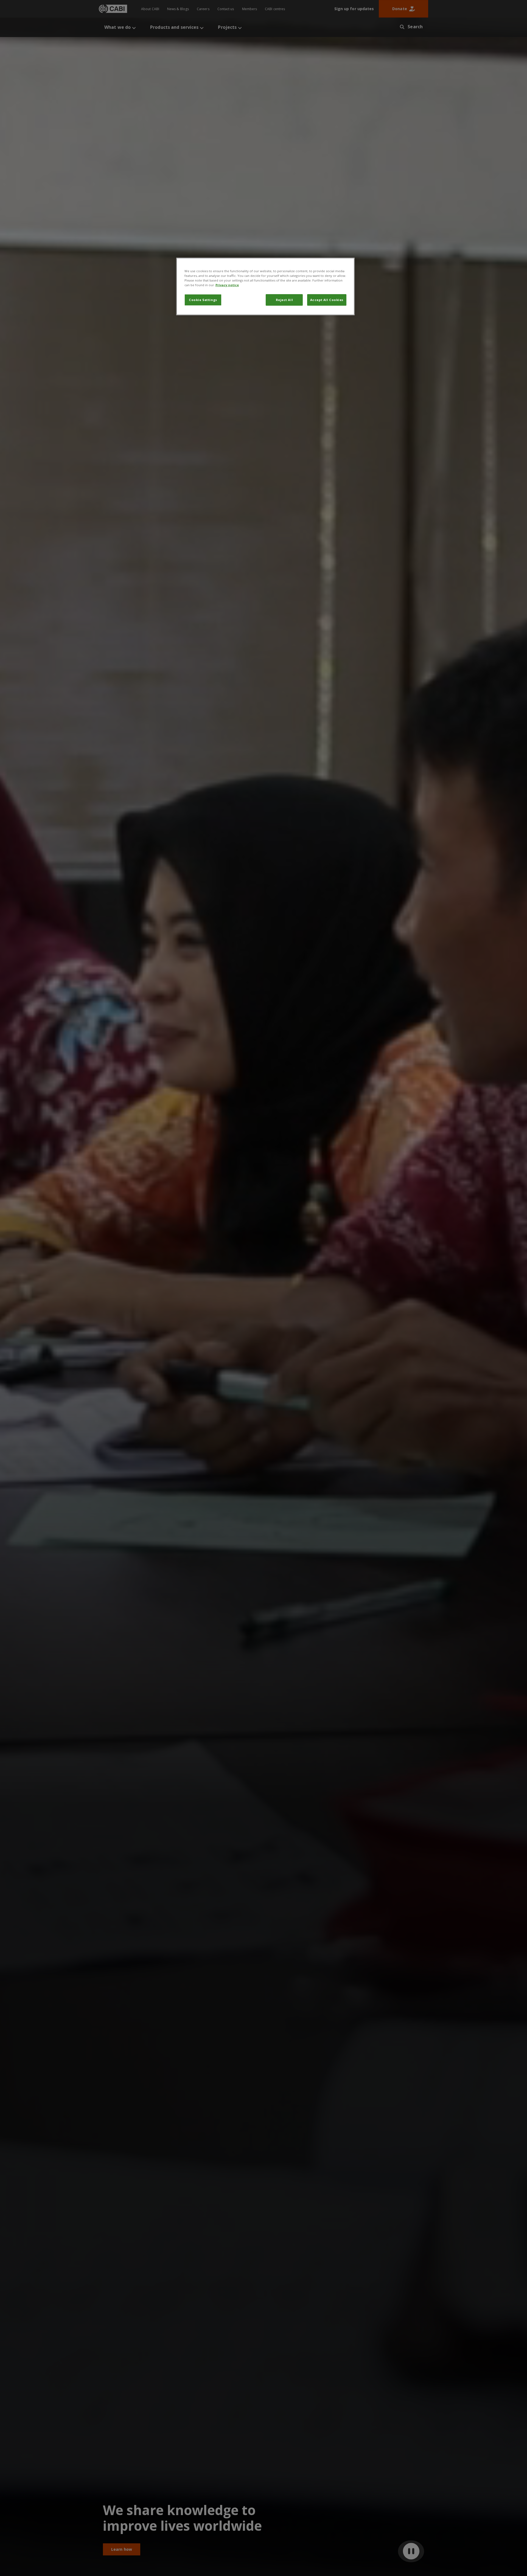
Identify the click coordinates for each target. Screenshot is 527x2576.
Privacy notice (227, 285)
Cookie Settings (203, 300)
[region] (265, 286)
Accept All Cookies (327, 300)
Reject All (284, 300)
